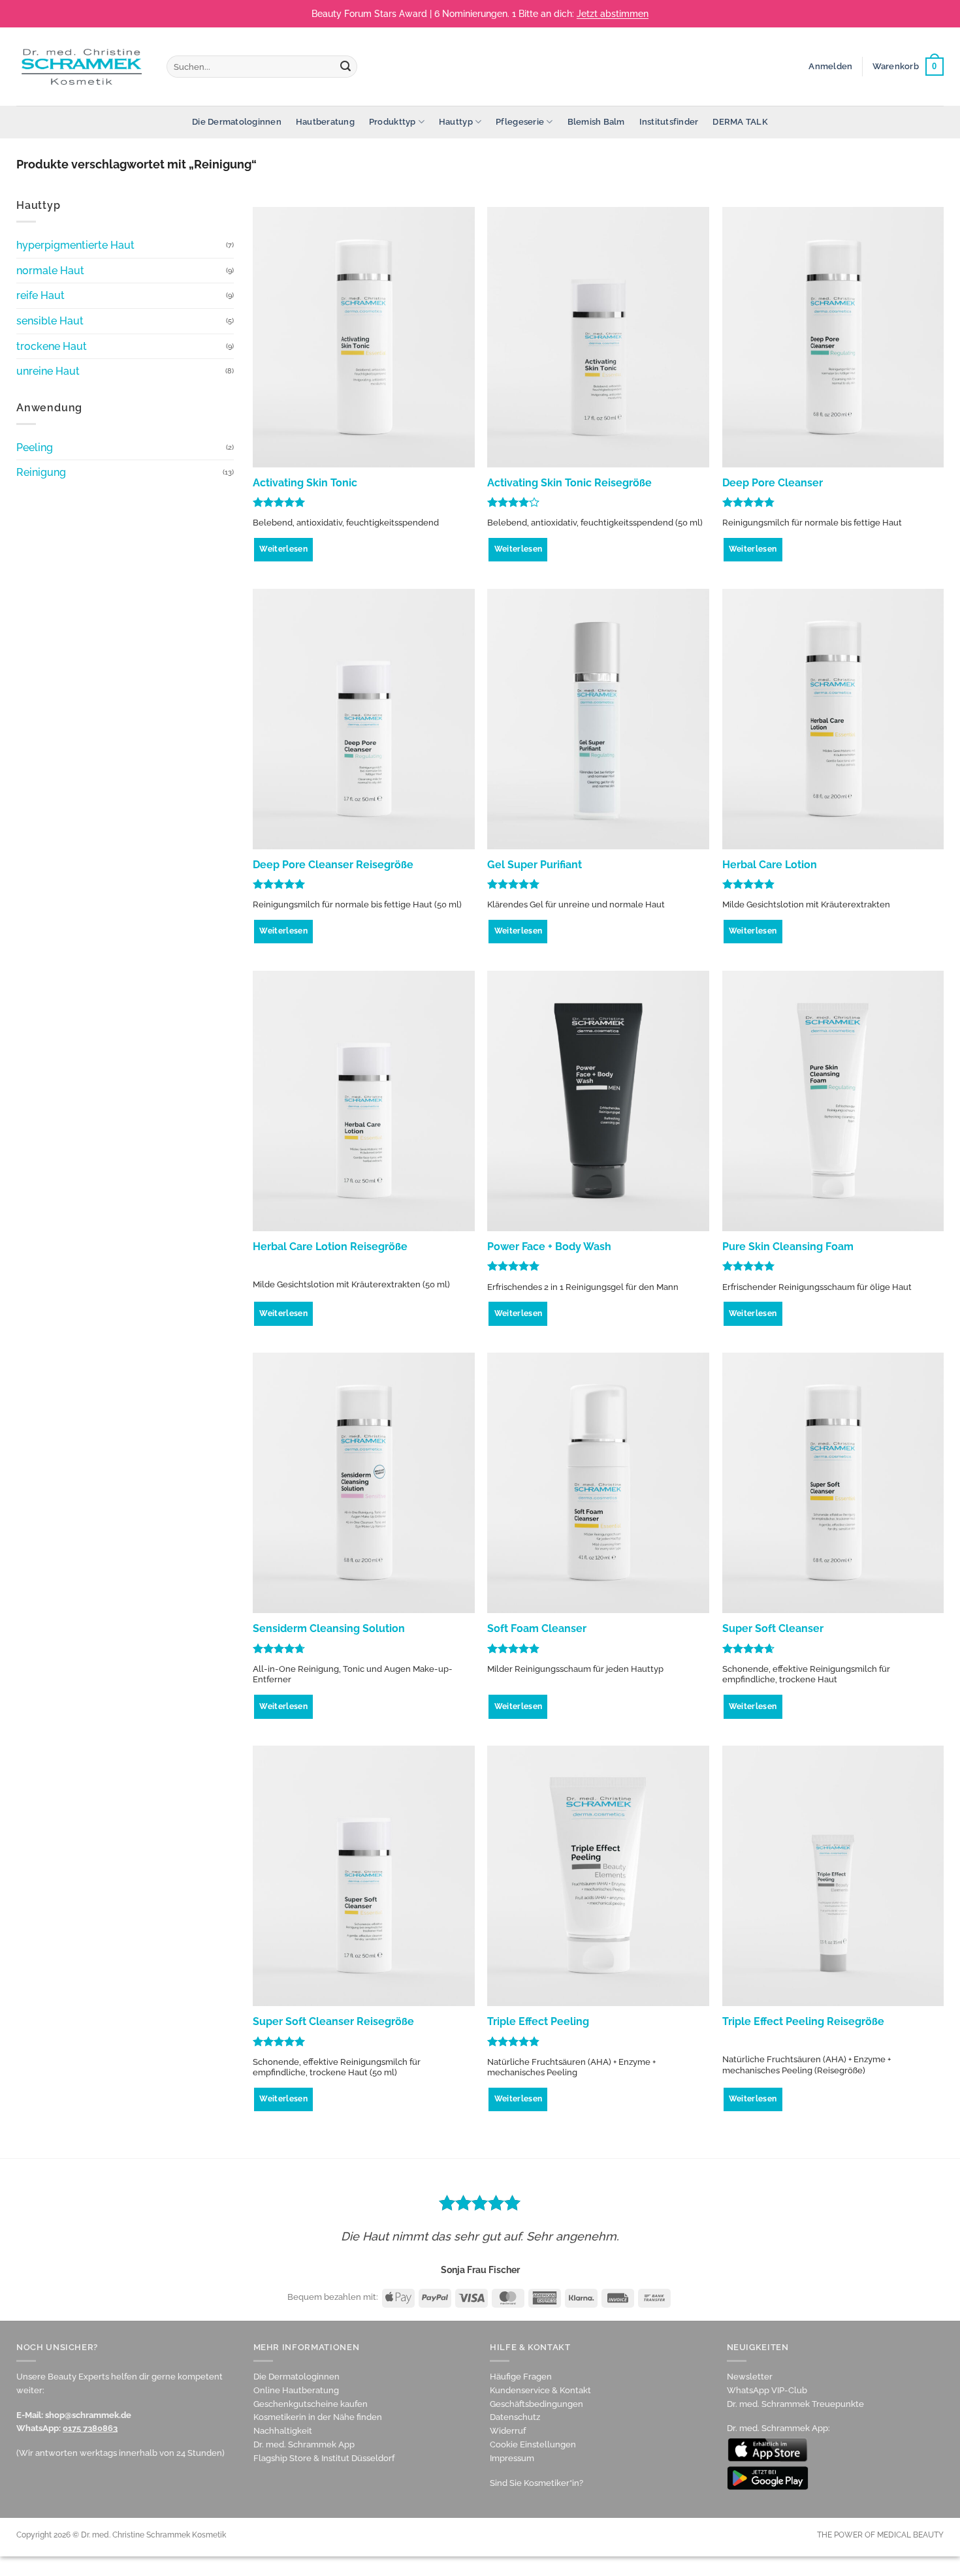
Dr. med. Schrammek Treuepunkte (795, 2404)
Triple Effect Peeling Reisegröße (803, 2021)
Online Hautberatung (296, 2390)
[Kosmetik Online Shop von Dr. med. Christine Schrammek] (82, 66)
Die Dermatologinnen (237, 122)
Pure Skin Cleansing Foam (788, 1247)
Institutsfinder (669, 122)
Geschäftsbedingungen (536, 2404)
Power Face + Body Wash (549, 1247)
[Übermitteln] (345, 67)
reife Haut (40, 295)
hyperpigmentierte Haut (75, 245)
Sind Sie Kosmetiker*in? (536, 2483)
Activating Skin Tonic (305, 483)
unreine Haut (48, 371)
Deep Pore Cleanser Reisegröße (333, 865)
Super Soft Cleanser (773, 1628)
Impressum (512, 2458)
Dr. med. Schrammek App (304, 2444)
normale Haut (50, 271)
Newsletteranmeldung (534, 14)
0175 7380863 (90, 2428)
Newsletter (750, 2377)
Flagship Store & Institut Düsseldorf (324, 2458)
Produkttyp (392, 122)
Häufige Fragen (521, 2377)
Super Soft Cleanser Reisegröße (333, 2021)
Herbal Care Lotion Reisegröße (330, 1247)
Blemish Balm (596, 122)
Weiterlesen (283, 549)
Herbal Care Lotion (770, 865)
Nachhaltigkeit (283, 2431)
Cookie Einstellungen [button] (533, 2444)
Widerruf (508, 2431)
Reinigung (41, 472)
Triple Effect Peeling (538, 2021)
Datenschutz (515, 2417)
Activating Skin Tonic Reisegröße (569, 483)
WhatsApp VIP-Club (767, 2390)
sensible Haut (50, 321)
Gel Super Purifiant (535, 865)
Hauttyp (456, 122)
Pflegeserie (520, 122)
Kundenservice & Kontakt (540, 2390)
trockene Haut (52, 346)
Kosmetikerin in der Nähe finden (318, 2417)
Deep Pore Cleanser (773, 483)
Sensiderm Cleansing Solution (329, 1628)
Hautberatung (325, 122)
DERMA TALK (740, 122)
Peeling (35, 448)
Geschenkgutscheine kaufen (311, 2404)
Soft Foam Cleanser (537, 1628)
